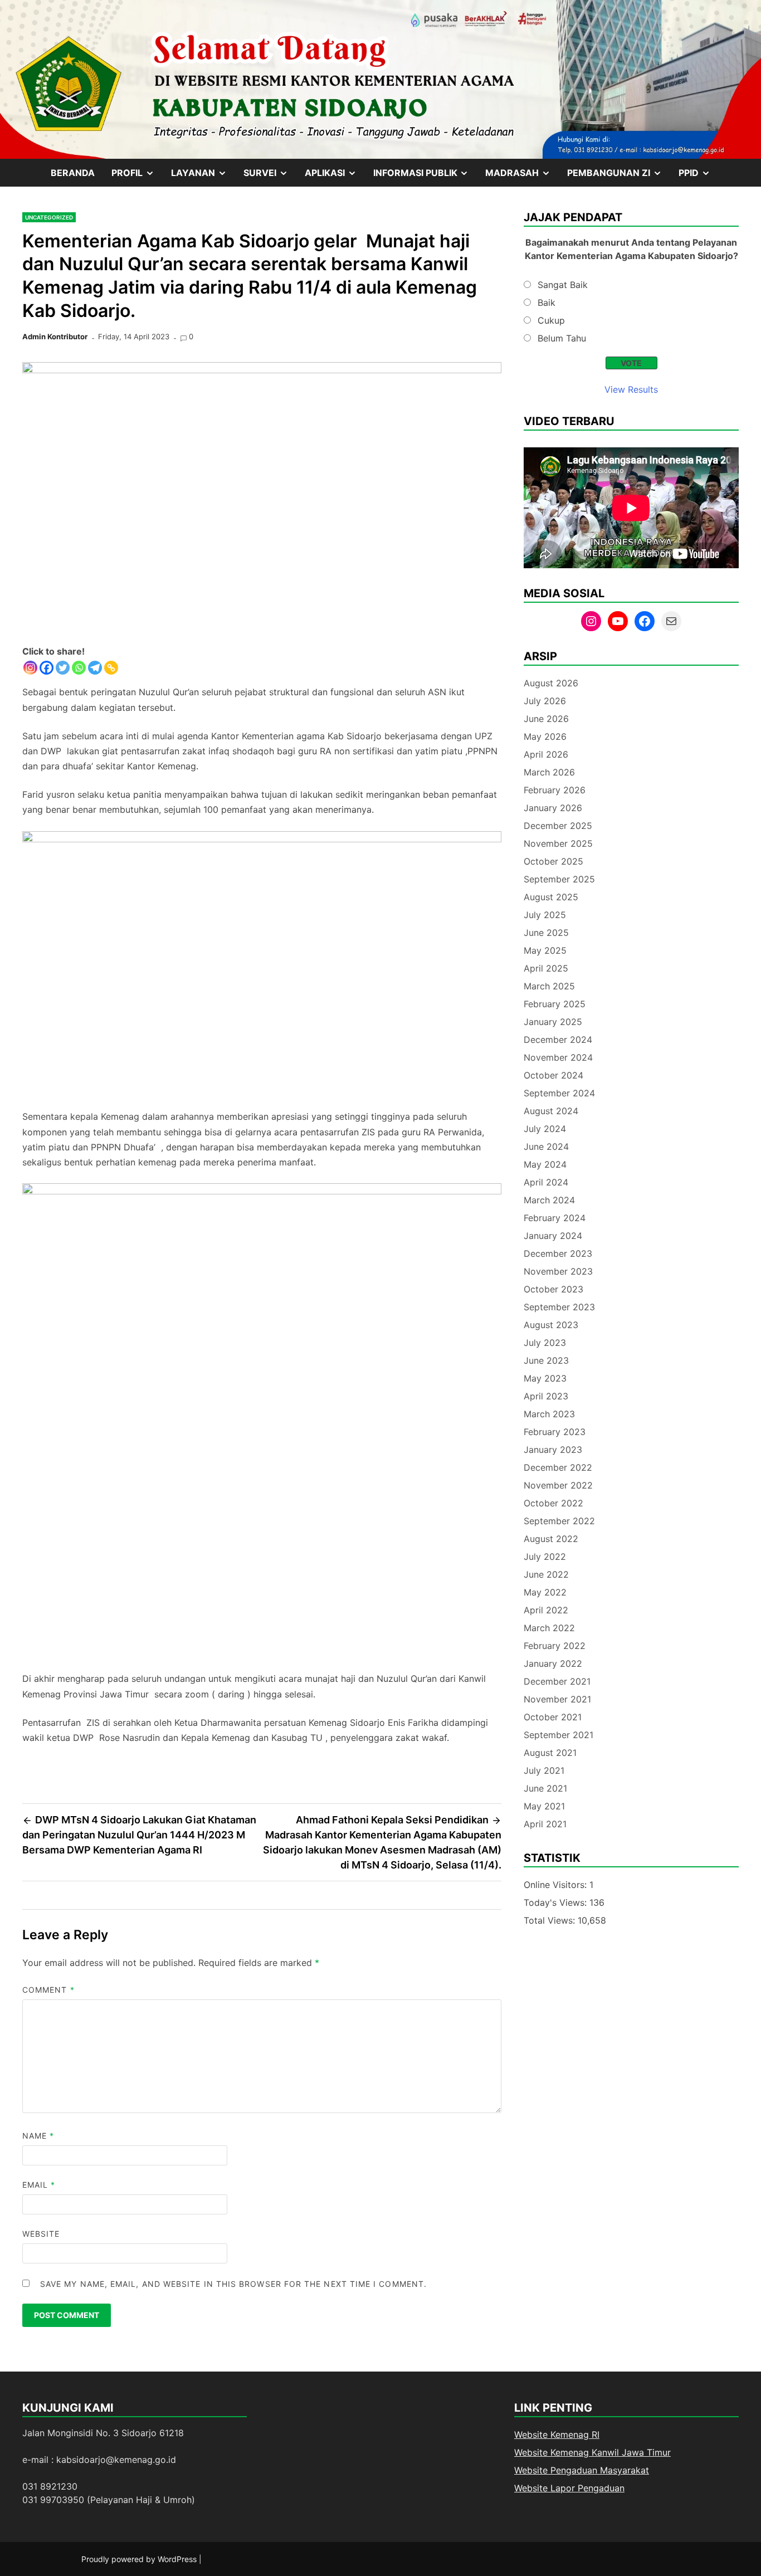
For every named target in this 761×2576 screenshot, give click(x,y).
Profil (137, 177)
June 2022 (546, 1574)
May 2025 (545, 950)
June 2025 (546, 933)
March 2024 (549, 1200)
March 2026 (549, 772)
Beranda (73, 173)
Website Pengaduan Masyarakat (582, 2470)
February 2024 (555, 1218)
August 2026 (551, 683)
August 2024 (551, 1111)
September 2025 (559, 879)
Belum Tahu (562, 338)
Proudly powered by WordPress (140, 2559)
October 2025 (553, 861)
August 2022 (551, 1539)
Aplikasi (335, 177)
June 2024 (546, 1146)
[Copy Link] (111, 668)
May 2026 (545, 736)
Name (38, 2136)
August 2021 (550, 1753)
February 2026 (555, 790)
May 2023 (545, 1378)
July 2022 (545, 1557)
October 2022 (553, 1503)
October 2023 (553, 1289)
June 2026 (546, 719)
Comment (48, 1990)
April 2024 (546, 1182)
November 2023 (558, 1271)
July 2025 (545, 915)
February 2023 (555, 1432)
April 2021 (545, 1824)
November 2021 (557, 1699)
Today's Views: (557, 1902)
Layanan (203, 177)
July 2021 (544, 1770)
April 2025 (546, 968)
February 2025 (555, 1004)
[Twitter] (63, 668)
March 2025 (549, 986)
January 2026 (553, 808)
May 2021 (544, 1806)
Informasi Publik (425, 177)
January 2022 (553, 1663)
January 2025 (553, 1022)
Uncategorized (49, 217)
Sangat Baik (563, 285)
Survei (270, 177)
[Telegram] (95, 668)
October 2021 (553, 1717)
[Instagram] (30, 668)
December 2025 (558, 826)
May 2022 (545, 1592)
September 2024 (559, 1093)
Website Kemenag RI (557, 2434)
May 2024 (545, 1164)
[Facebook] (47, 668)
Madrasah (522, 177)
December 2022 (558, 1467)
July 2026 (545, 701)
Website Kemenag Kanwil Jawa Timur (592, 2452)
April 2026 (546, 754)
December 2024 (558, 1040)
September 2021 (558, 1735)
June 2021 (545, 1788)
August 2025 (551, 897)
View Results (631, 389)
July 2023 (545, 1343)
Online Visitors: (557, 1885)
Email (39, 2185)
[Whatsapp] (79, 668)
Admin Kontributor (55, 336)
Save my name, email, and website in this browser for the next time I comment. (233, 2284)
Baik (547, 303)
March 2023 (549, 1414)
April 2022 (546, 1610)
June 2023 (546, 1360)
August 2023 (551, 1325)
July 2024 (545, 1129)
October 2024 (553, 1075)
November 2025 (558, 843)
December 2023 (558, 1253)
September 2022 (559, 1521)
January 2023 (553, 1450)
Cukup (551, 320)
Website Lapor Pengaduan (569, 2488)
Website (41, 2234)
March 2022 (549, 1628)
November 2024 (558, 1057)
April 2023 (546, 1396)
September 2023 (559, 1307)
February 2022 (555, 1646)
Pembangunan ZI (619, 177)
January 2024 (553, 1236)
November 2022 (558, 1485)
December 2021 (557, 1681)
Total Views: (551, 1920)
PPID (699, 177)
